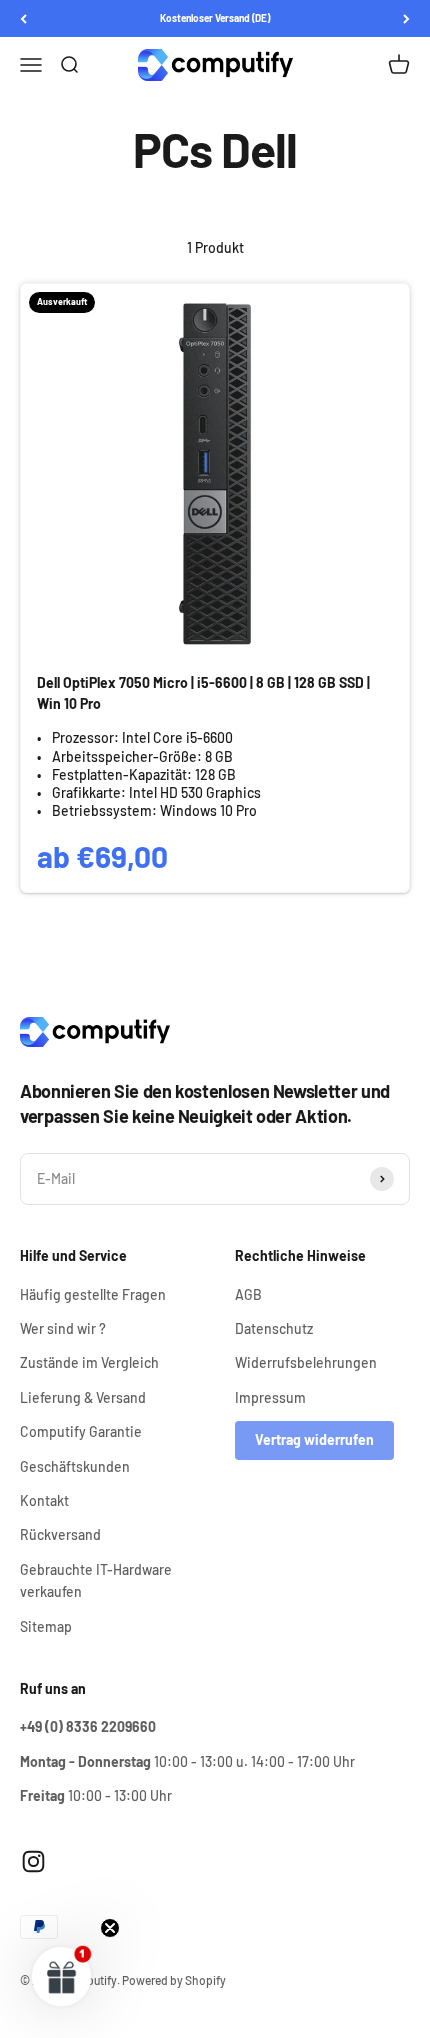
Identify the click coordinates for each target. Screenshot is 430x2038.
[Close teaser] (110, 1928)
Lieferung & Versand (83, 1397)
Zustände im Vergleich (89, 1362)
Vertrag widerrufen (314, 1439)
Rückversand (60, 1534)
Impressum (270, 1397)
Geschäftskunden (75, 1466)
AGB (248, 1294)
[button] (62, 1976)
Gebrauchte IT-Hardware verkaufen (96, 1580)
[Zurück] (23, 18)
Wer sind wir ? (63, 1328)
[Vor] (406, 18)
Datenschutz (274, 1328)
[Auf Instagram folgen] (33, 1861)
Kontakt (44, 1500)
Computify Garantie (81, 1431)
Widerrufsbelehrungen (306, 1362)
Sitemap (46, 1626)
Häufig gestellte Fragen (93, 1294)
